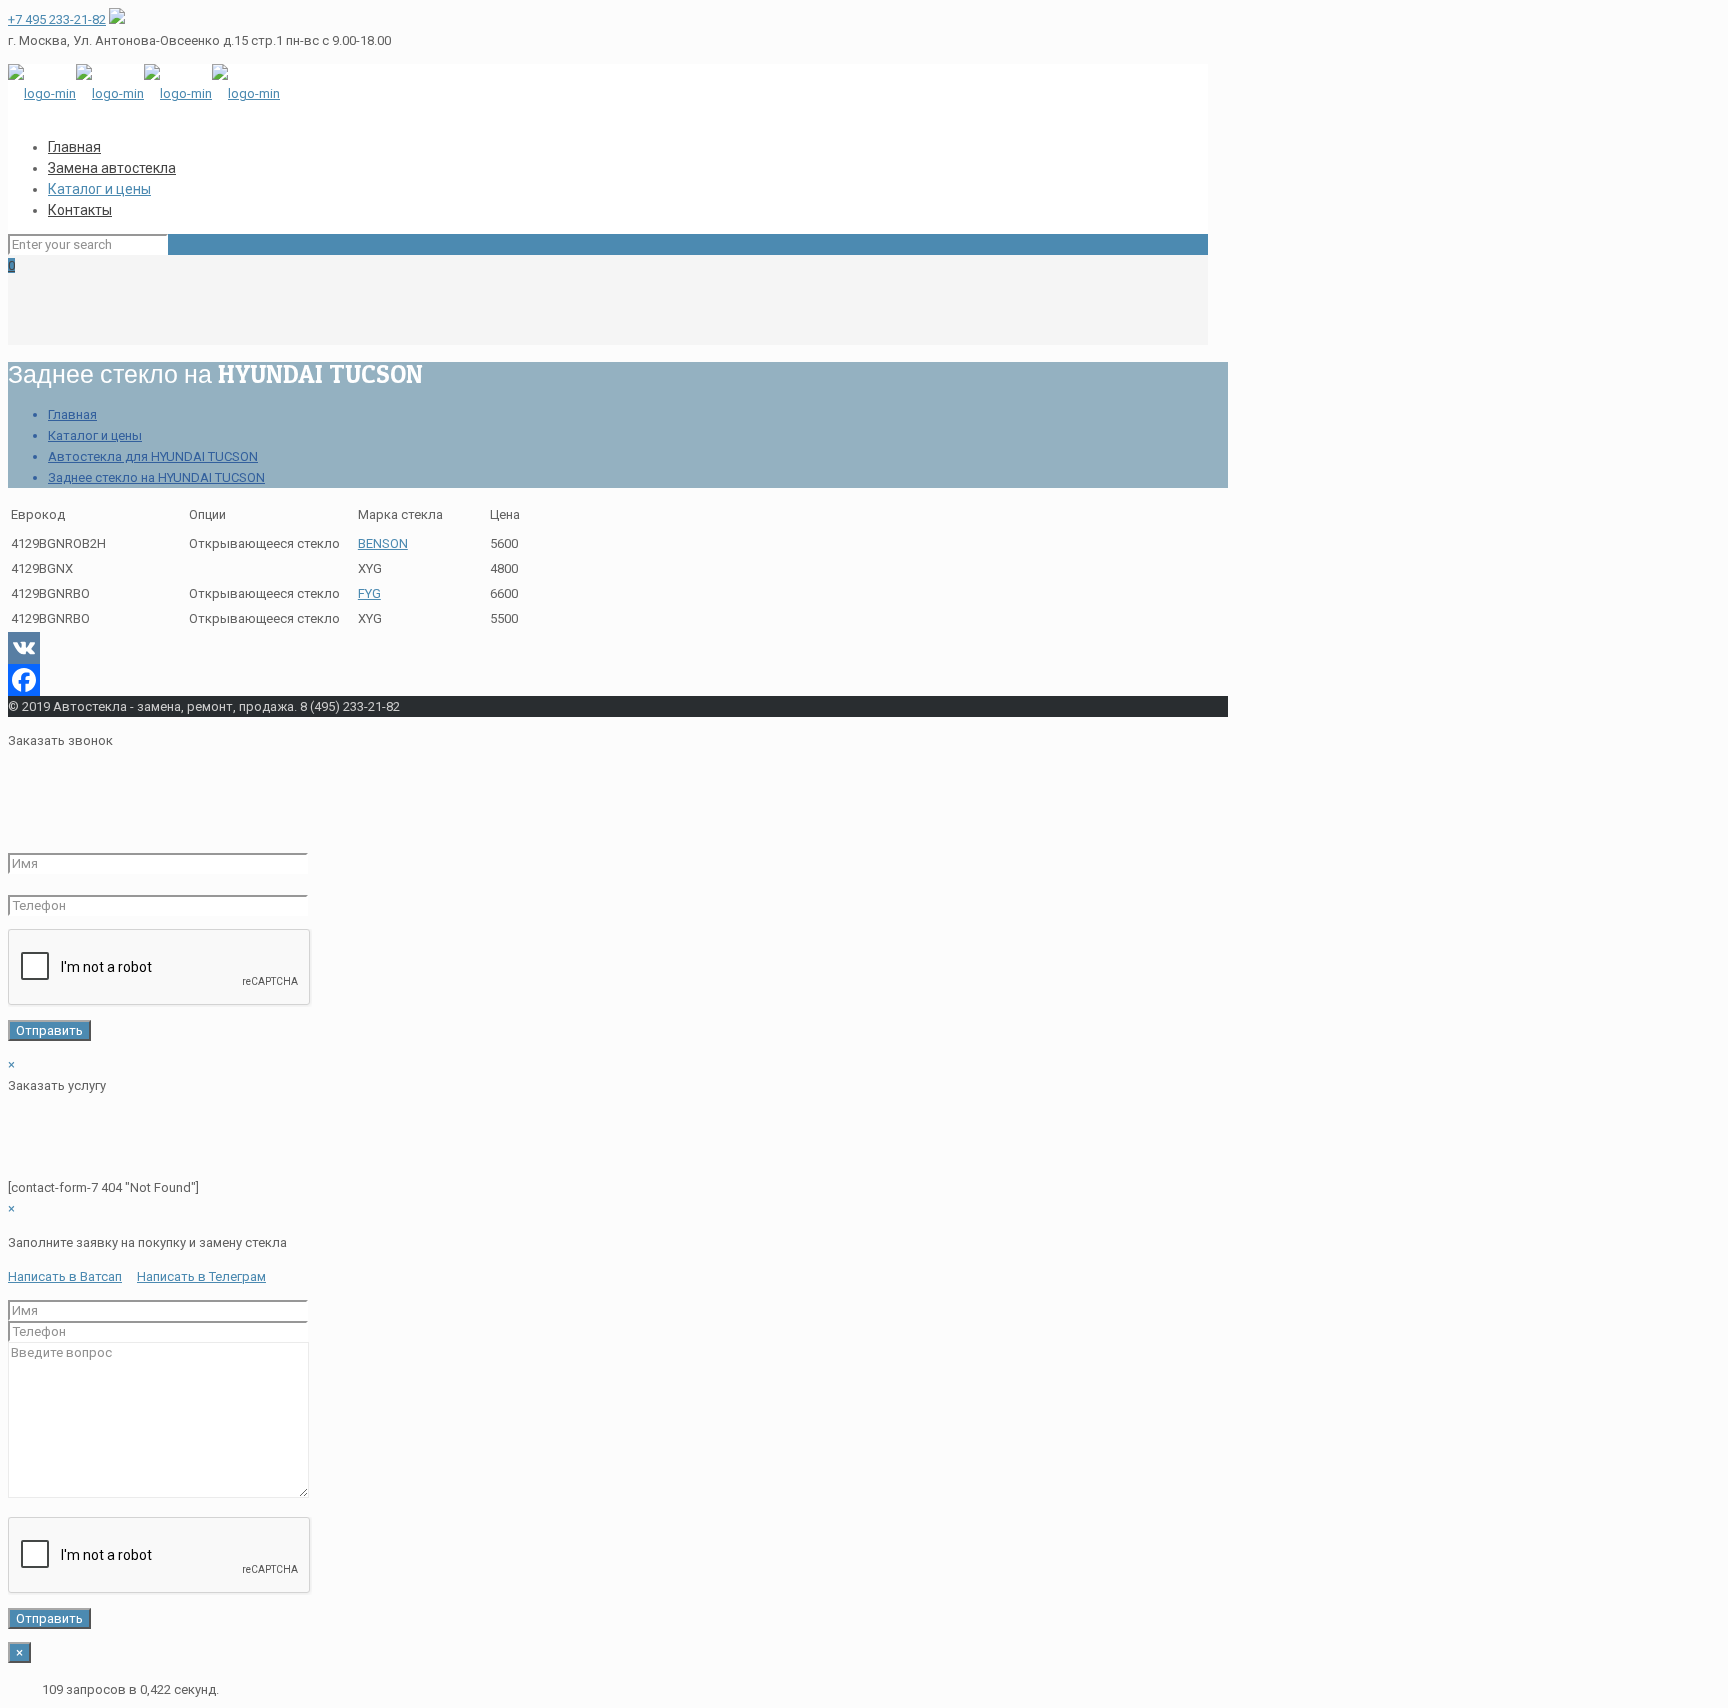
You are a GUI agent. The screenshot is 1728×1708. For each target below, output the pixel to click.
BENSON (383, 543)
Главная (72, 414)
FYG (369, 593)
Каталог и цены (95, 435)
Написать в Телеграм (201, 1276)
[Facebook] (608, 680)
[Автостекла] (144, 93)
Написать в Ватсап (65, 1276)
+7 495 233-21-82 (57, 19)
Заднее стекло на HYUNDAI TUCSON (156, 477)
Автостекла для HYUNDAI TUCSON (153, 456)
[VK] (608, 648)
